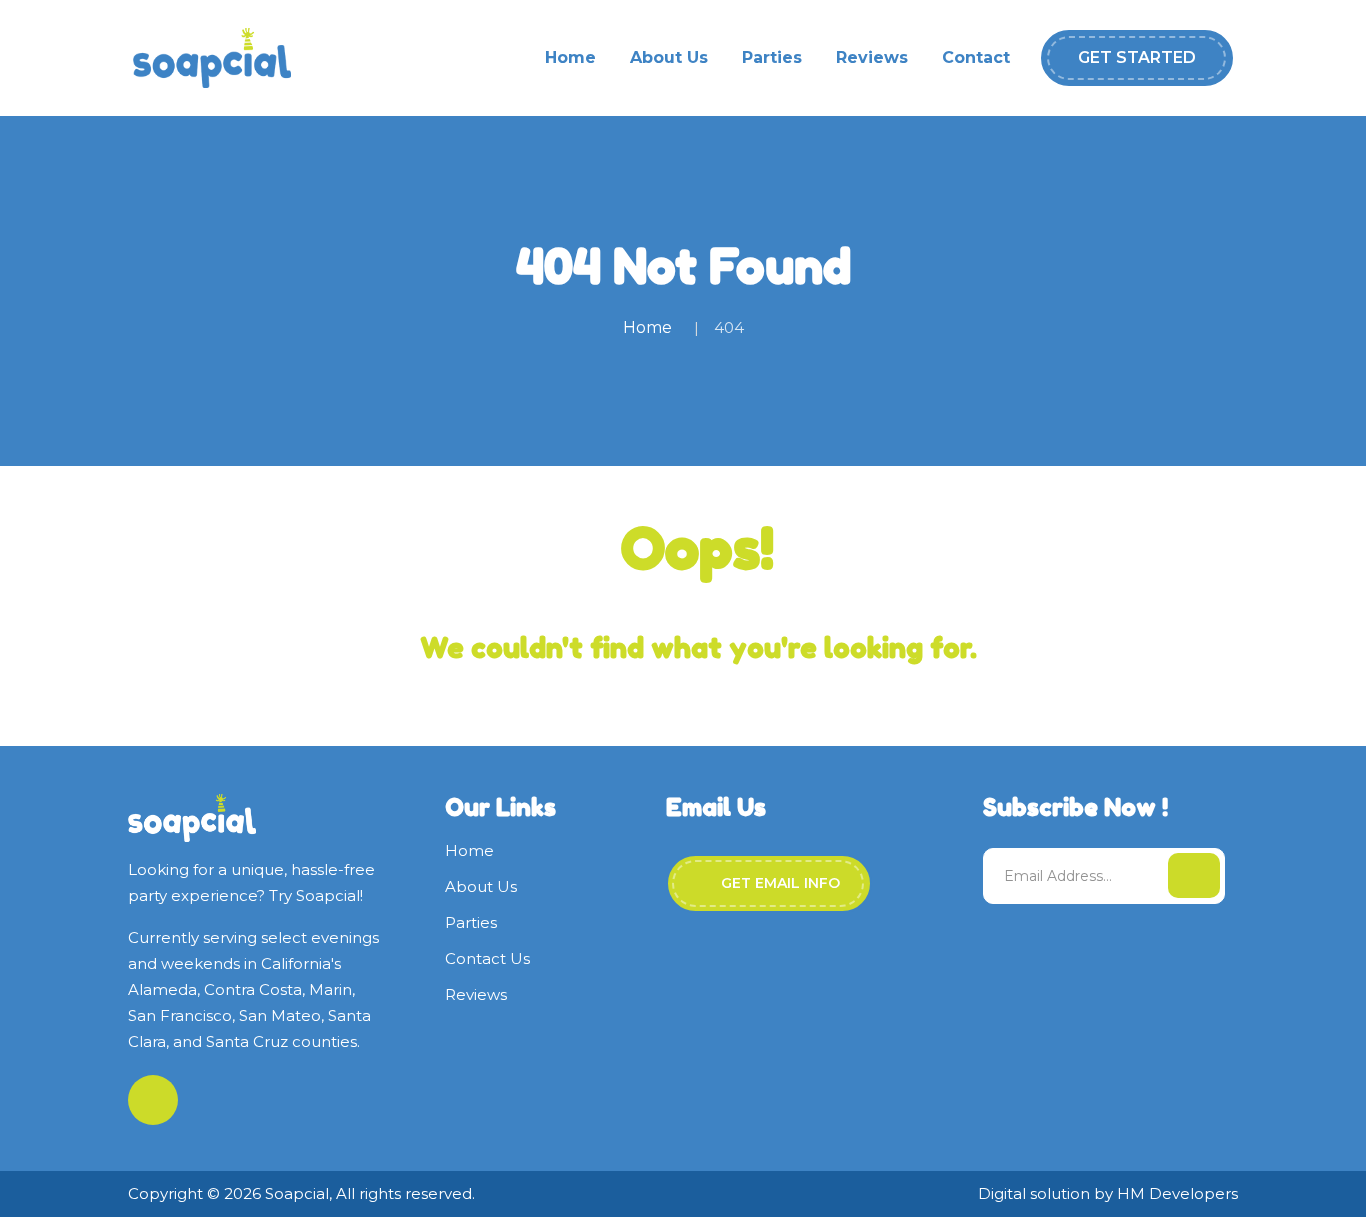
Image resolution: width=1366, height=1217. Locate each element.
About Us (669, 57)
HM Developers (1177, 1193)
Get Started (1137, 57)
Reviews (872, 57)
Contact (976, 57)
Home (570, 57)
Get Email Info (778, 883)
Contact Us (487, 958)
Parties (772, 57)
